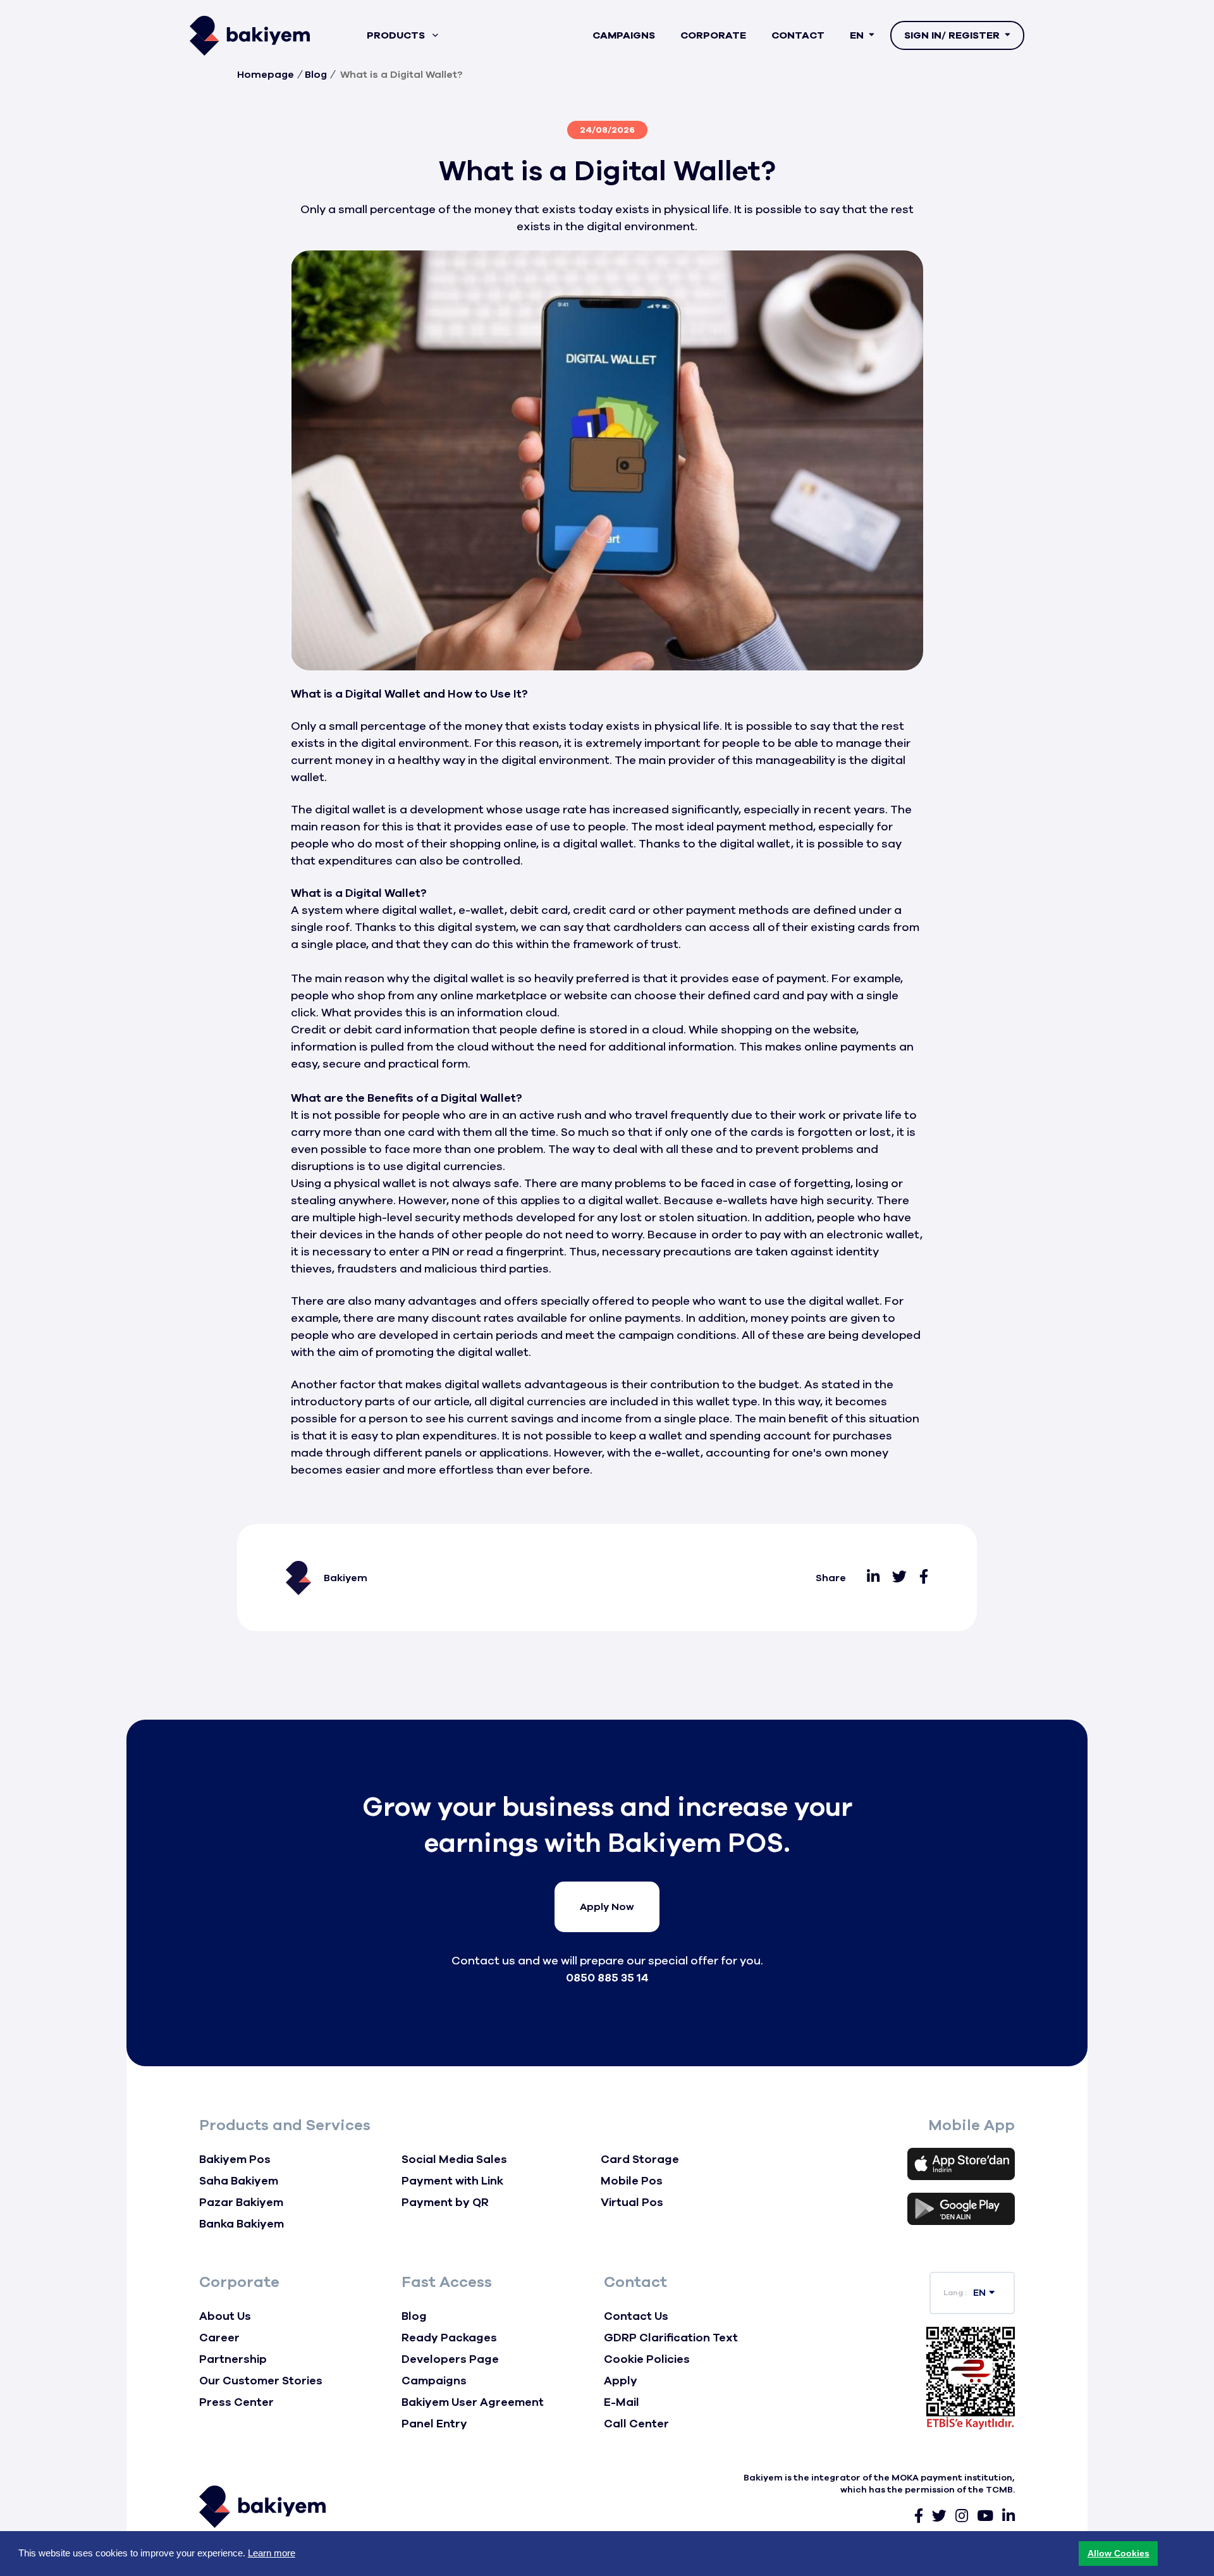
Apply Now (607, 1907)
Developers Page (450, 2359)
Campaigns (624, 35)
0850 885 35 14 (607, 1978)
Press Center (236, 2402)
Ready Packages (449, 2338)
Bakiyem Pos (235, 2159)
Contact (798, 35)
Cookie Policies (647, 2359)
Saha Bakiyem (239, 2181)
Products (397, 35)
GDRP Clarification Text (671, 2338)
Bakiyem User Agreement (473, 2402)
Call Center (636, 2424)
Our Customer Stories (261, 2381)
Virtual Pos (632, 2202)
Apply (621, 2381)
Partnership (233, 2359)
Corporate (713, 35)
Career (219, 2338)
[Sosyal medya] (873, 1578)
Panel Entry (434, 2424)
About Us (225, 2316)
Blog (316, 75)
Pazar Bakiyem (241, 2202)
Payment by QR (445, 2202)
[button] (1118, 2554)
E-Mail (622, 2402)
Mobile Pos (632, 2181)
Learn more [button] (272, 2553)
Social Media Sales (454, 2159)
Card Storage (640, 2159)
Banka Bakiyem (242, 2224)
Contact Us (636, 2316)
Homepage (266, 75)
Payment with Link (452, 2181)
